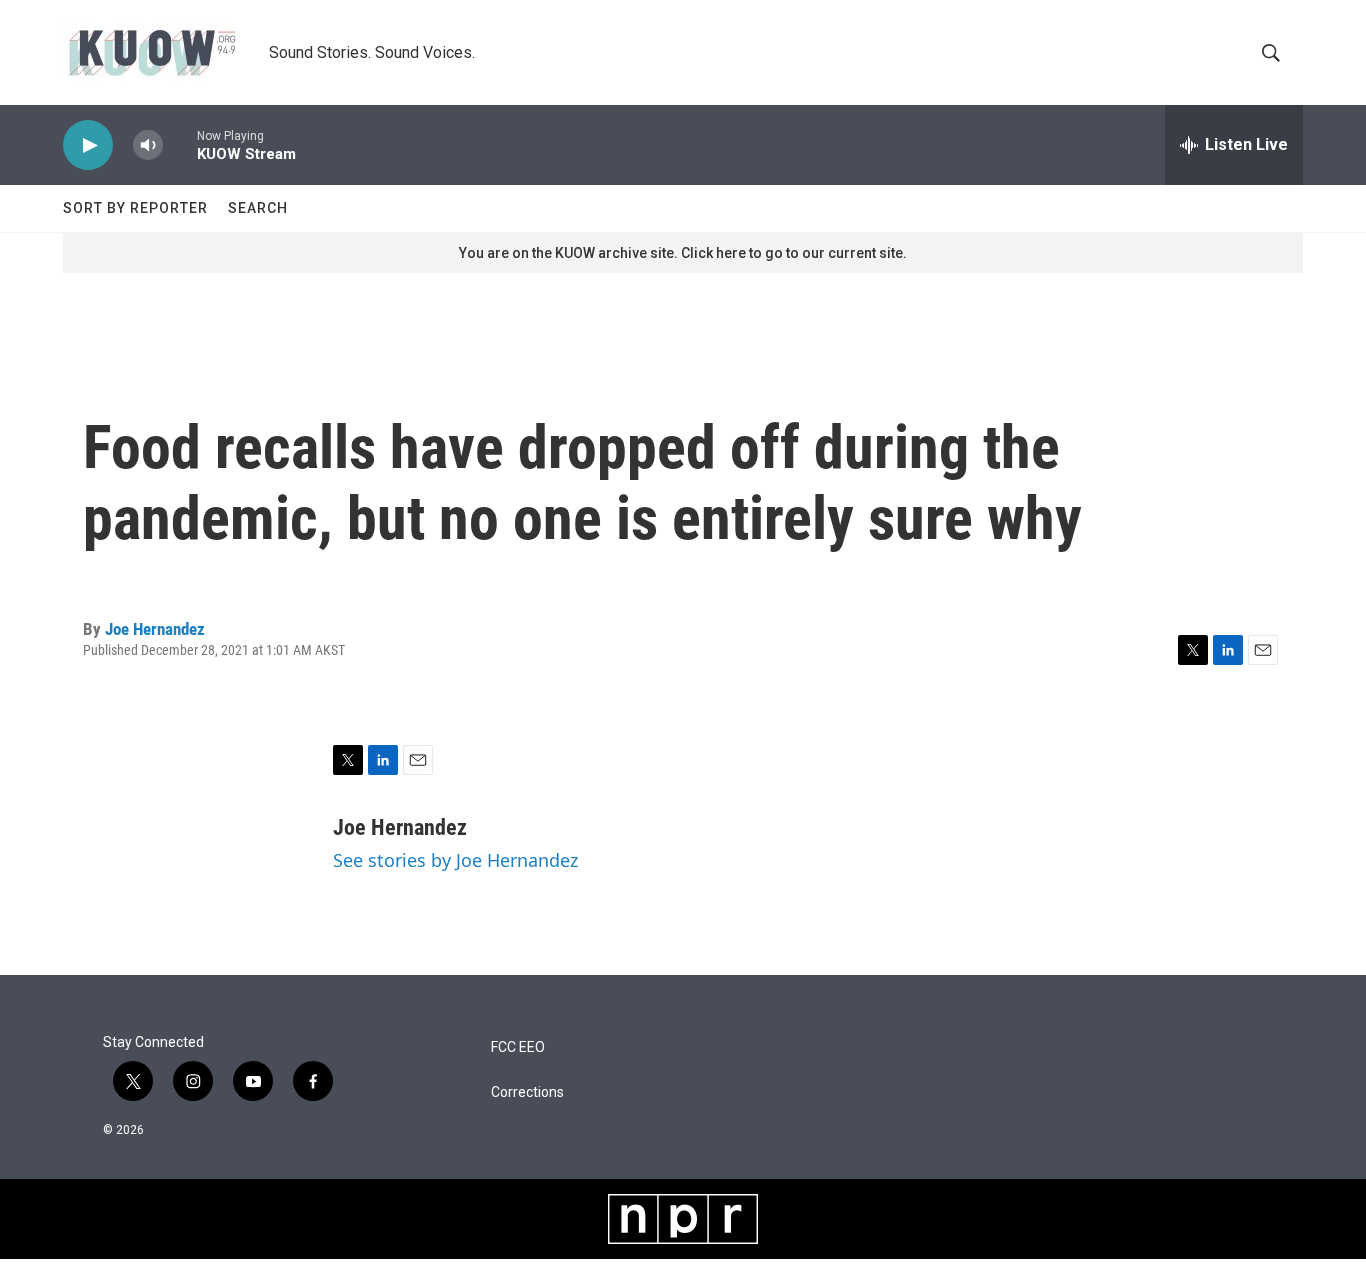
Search (258, 208)
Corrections (527, 1092)
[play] (88, 145)
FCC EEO (518, 1047)
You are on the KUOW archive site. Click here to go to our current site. (683, 253)
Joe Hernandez (155, 629)
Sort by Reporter (135, 208)
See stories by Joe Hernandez (455, 860)
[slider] (180, 144)
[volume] (148, 145)
